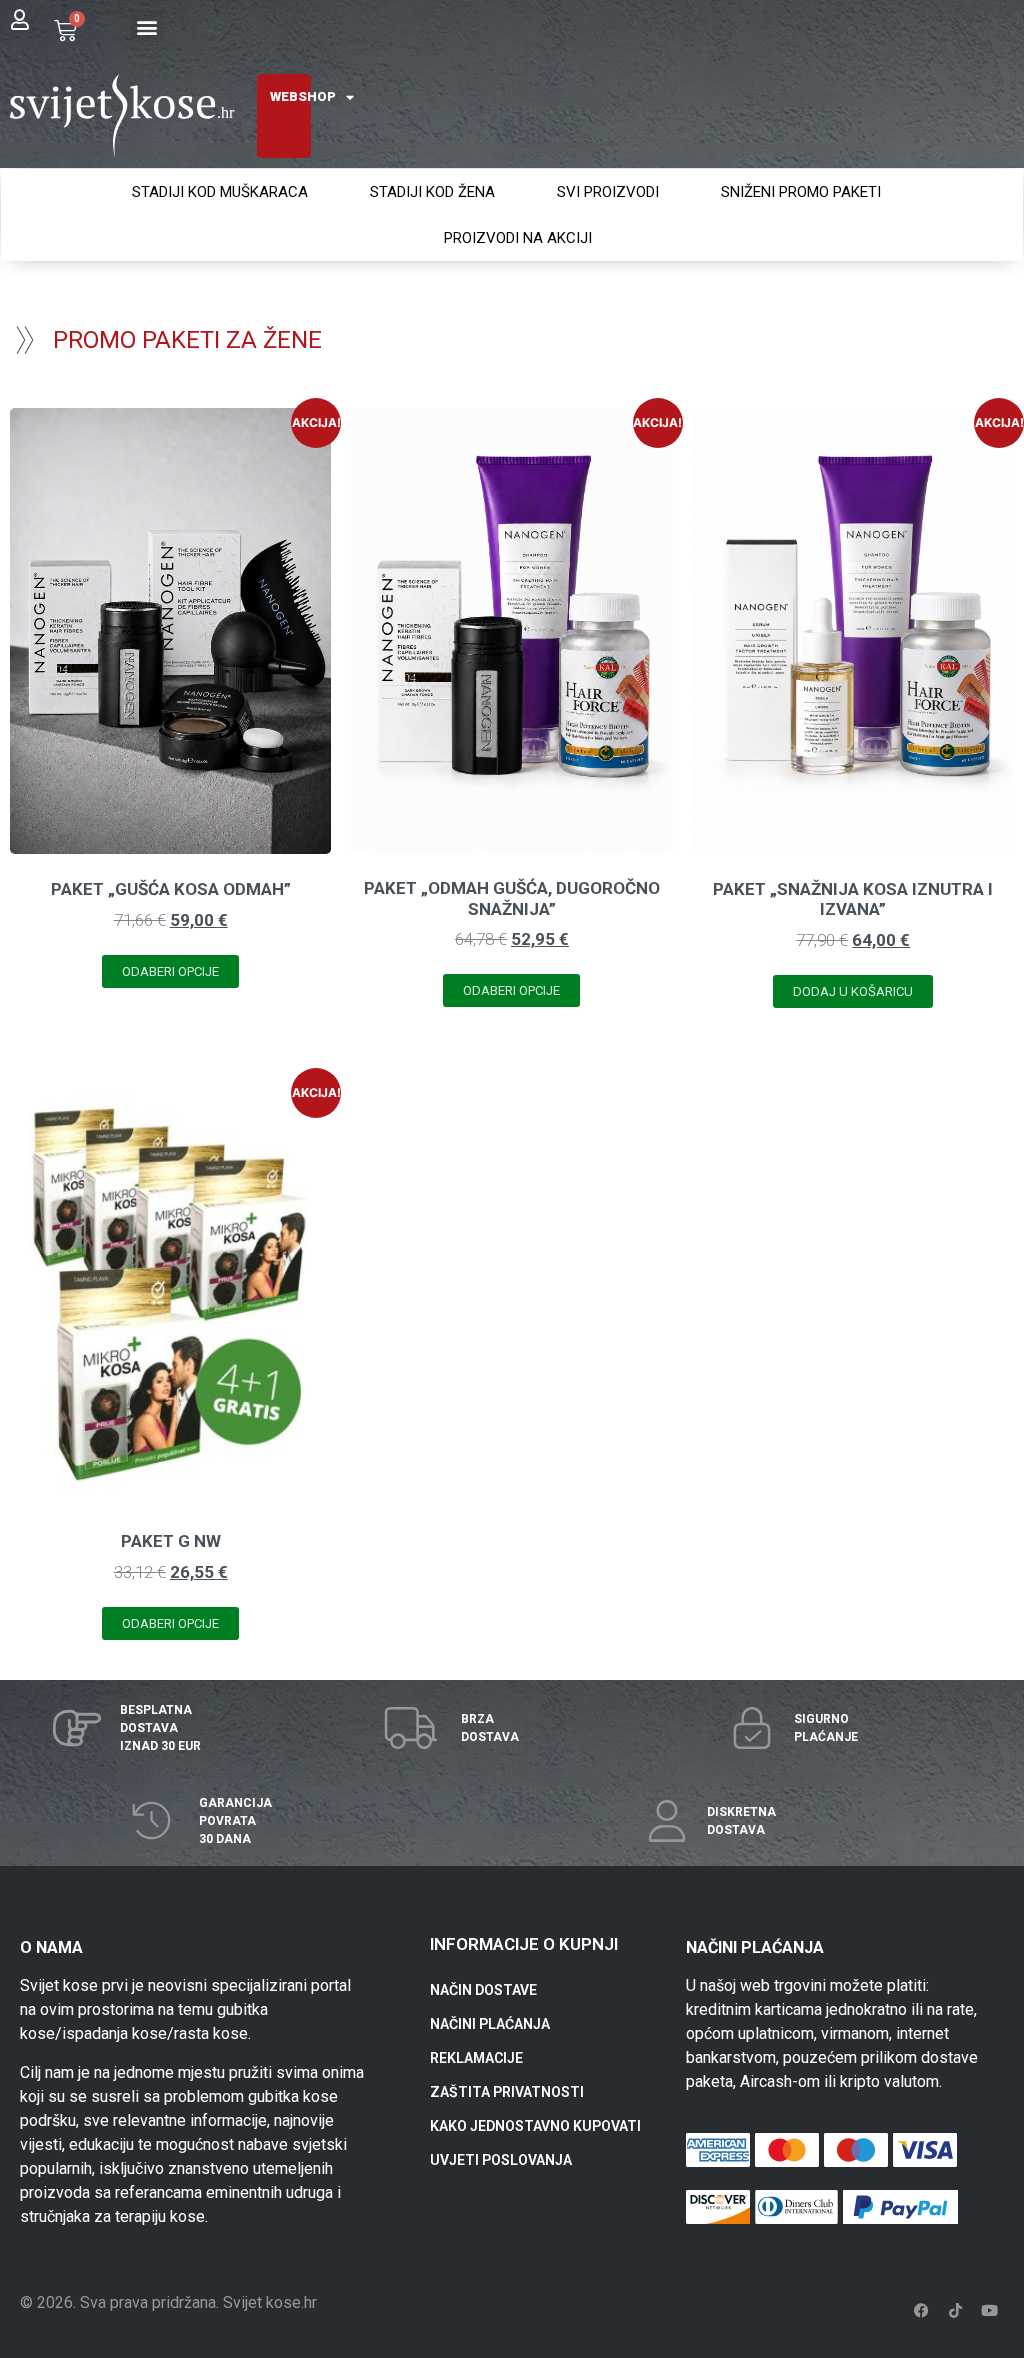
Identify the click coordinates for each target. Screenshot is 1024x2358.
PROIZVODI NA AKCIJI (518, 238)
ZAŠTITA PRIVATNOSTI (507, 2092)
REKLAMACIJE (476, 2058)
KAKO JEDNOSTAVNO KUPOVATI (535, 2126)
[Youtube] (989, 2311)
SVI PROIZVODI (608, 192)
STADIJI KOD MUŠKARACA (220, 192)
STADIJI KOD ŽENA (432, 192)
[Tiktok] (955, 2311)
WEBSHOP (303, 96)
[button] (147, 26)
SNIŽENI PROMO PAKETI (801, 192)
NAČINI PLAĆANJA (490, 2024)
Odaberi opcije (170, 971)
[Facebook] (921, 2311)
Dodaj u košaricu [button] (853, 991)
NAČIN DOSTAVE (483, 1990)
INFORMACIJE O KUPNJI (524, 1944)
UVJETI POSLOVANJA (501, 2160)
